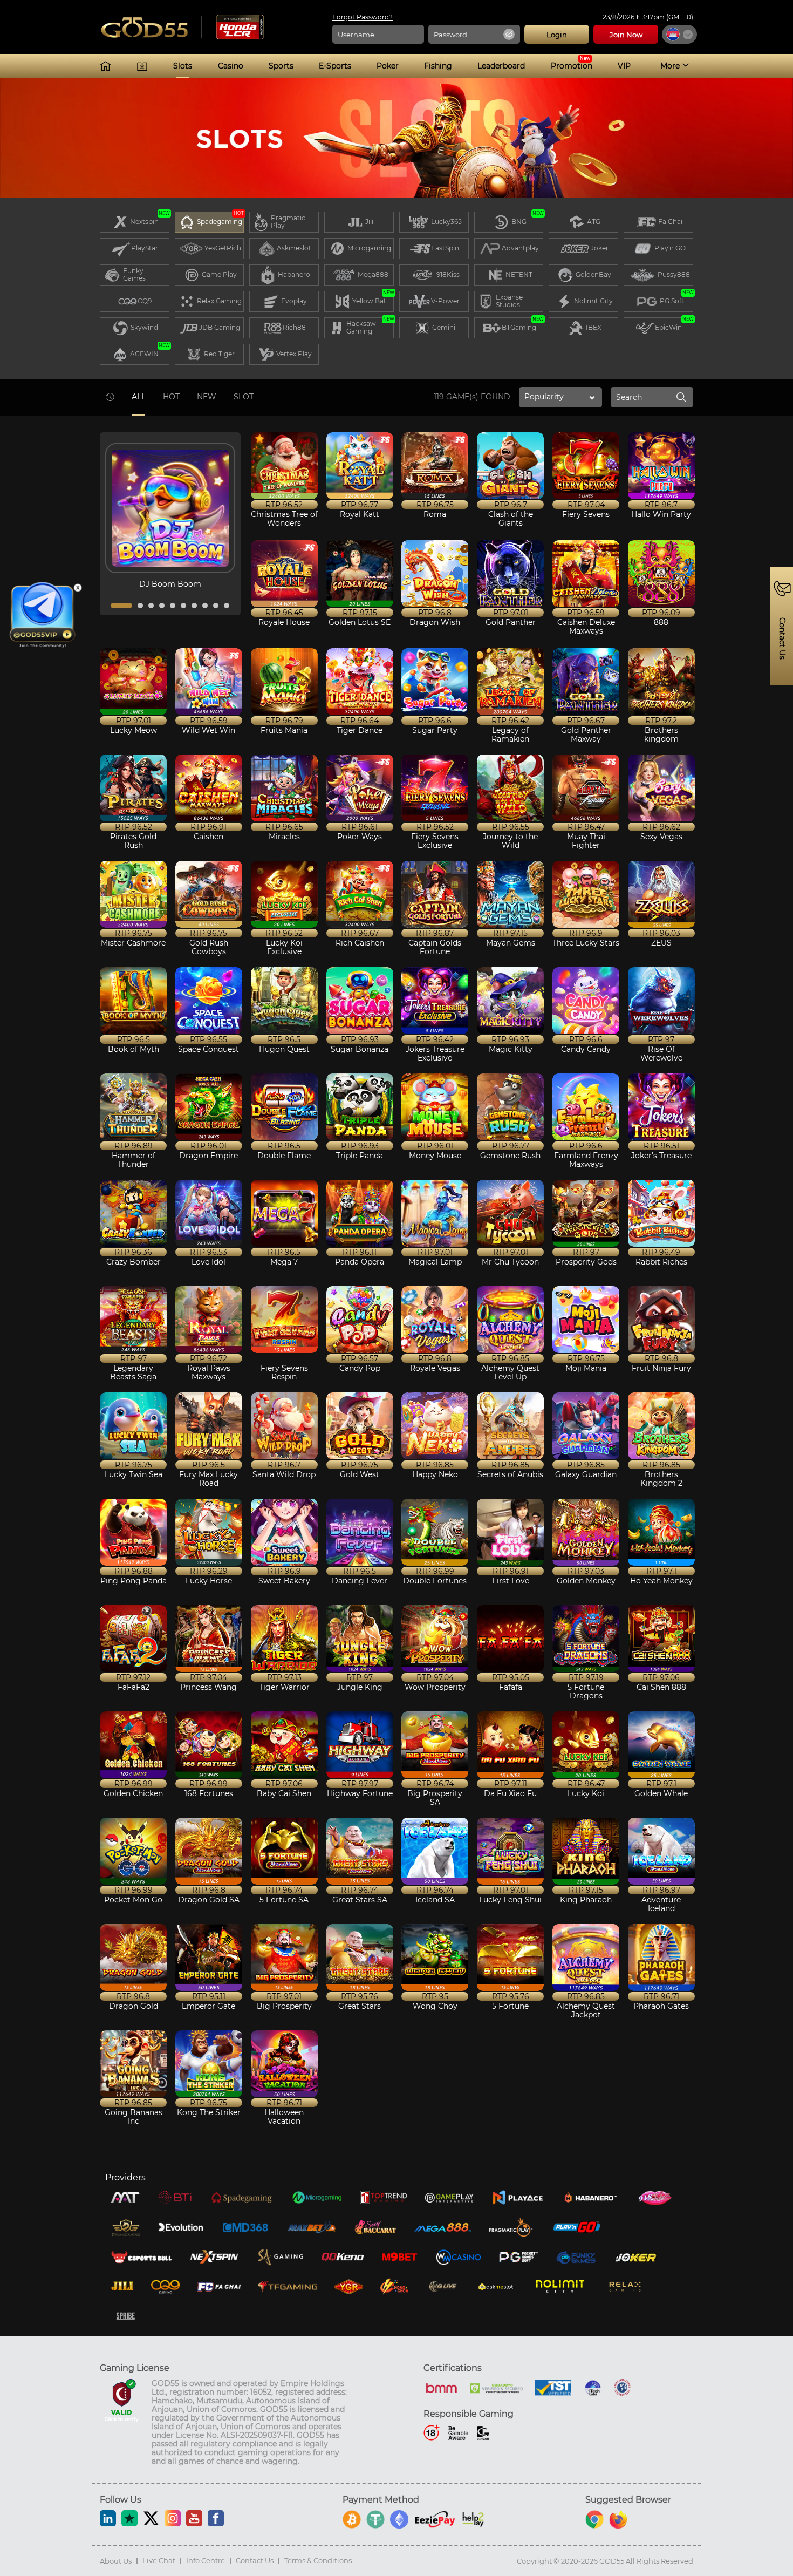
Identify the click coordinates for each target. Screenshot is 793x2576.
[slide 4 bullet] (162, 606)
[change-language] (679, 34)
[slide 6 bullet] (183, 606)
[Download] (142, 66)
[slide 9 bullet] (216, 606)
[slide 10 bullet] (227, 606)
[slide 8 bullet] (205, 606)
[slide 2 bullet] (140, 606)
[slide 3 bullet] (151, 606)
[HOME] (105, 66)
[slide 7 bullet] (194, 606)
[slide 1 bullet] (121, 606)
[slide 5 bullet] (173, 606)
